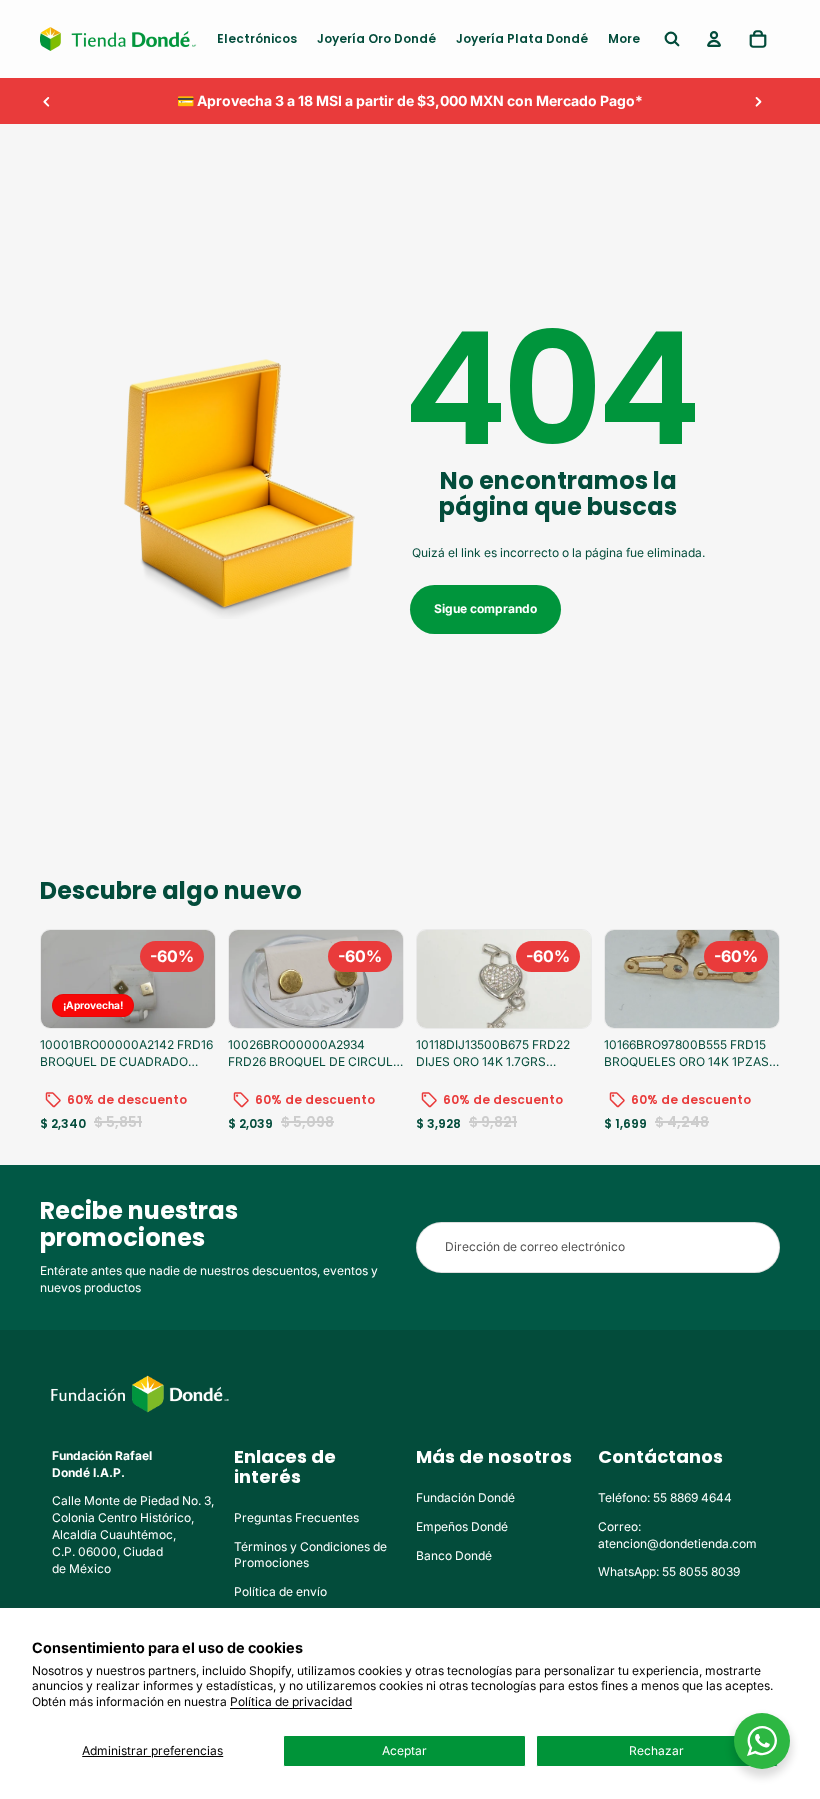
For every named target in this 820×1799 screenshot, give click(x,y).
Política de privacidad (291, 1701)
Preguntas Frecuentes (296, 1517)
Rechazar (656, 1750)
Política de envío (280, 1591)
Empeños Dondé (462, 1526)
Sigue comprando (485, 608)
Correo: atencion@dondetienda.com (677, 1535)
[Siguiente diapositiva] (758, 101)
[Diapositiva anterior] (47, 101)
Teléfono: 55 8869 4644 (665, 1497)
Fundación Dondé (465, 1497)
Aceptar (404, 1750)
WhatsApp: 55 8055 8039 (669, 1571)
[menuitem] (257, 39)
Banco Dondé (454, 1555)
